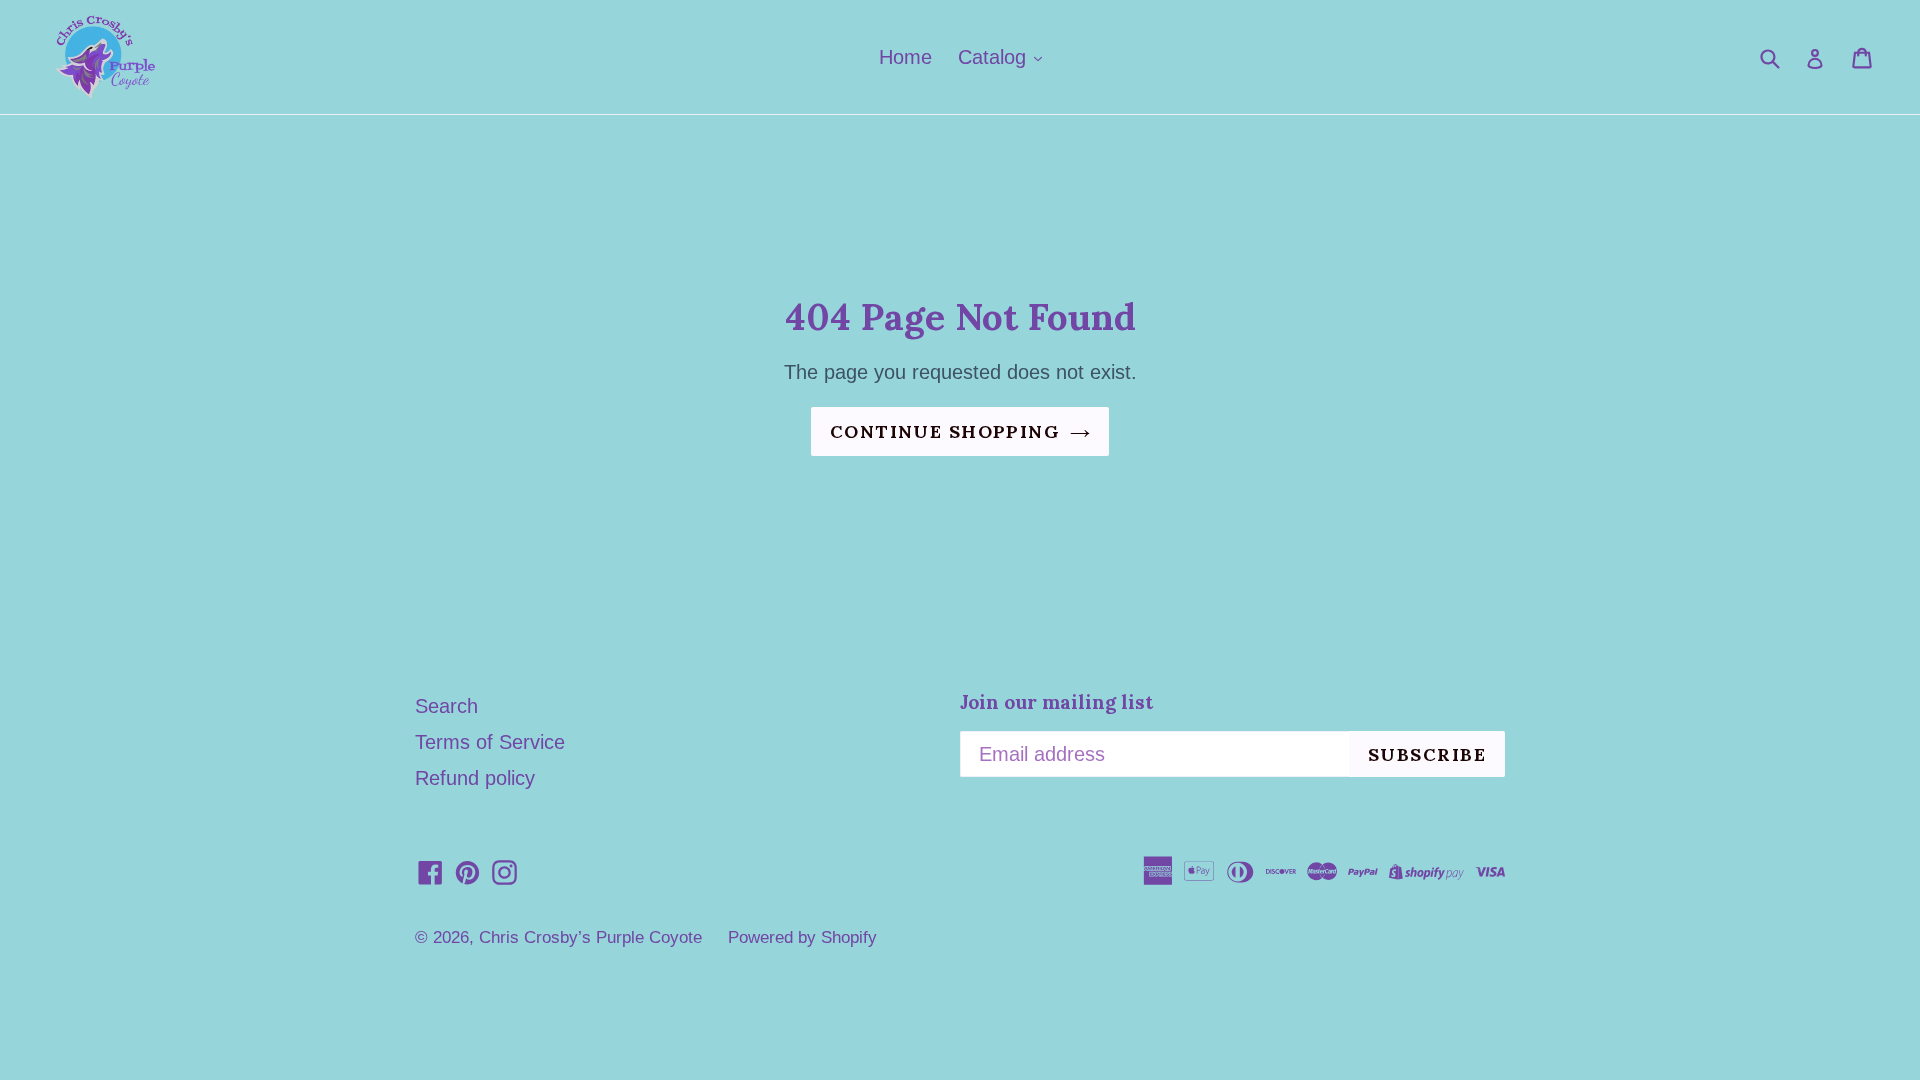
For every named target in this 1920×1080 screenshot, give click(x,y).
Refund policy (475, 778)
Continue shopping (945, 431)
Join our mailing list (1056, 702)
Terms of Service (490, 742)
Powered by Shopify (802, 937)
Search (446, 706)
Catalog (995, 57)
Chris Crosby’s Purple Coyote (590, 937)
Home (905, 57)
